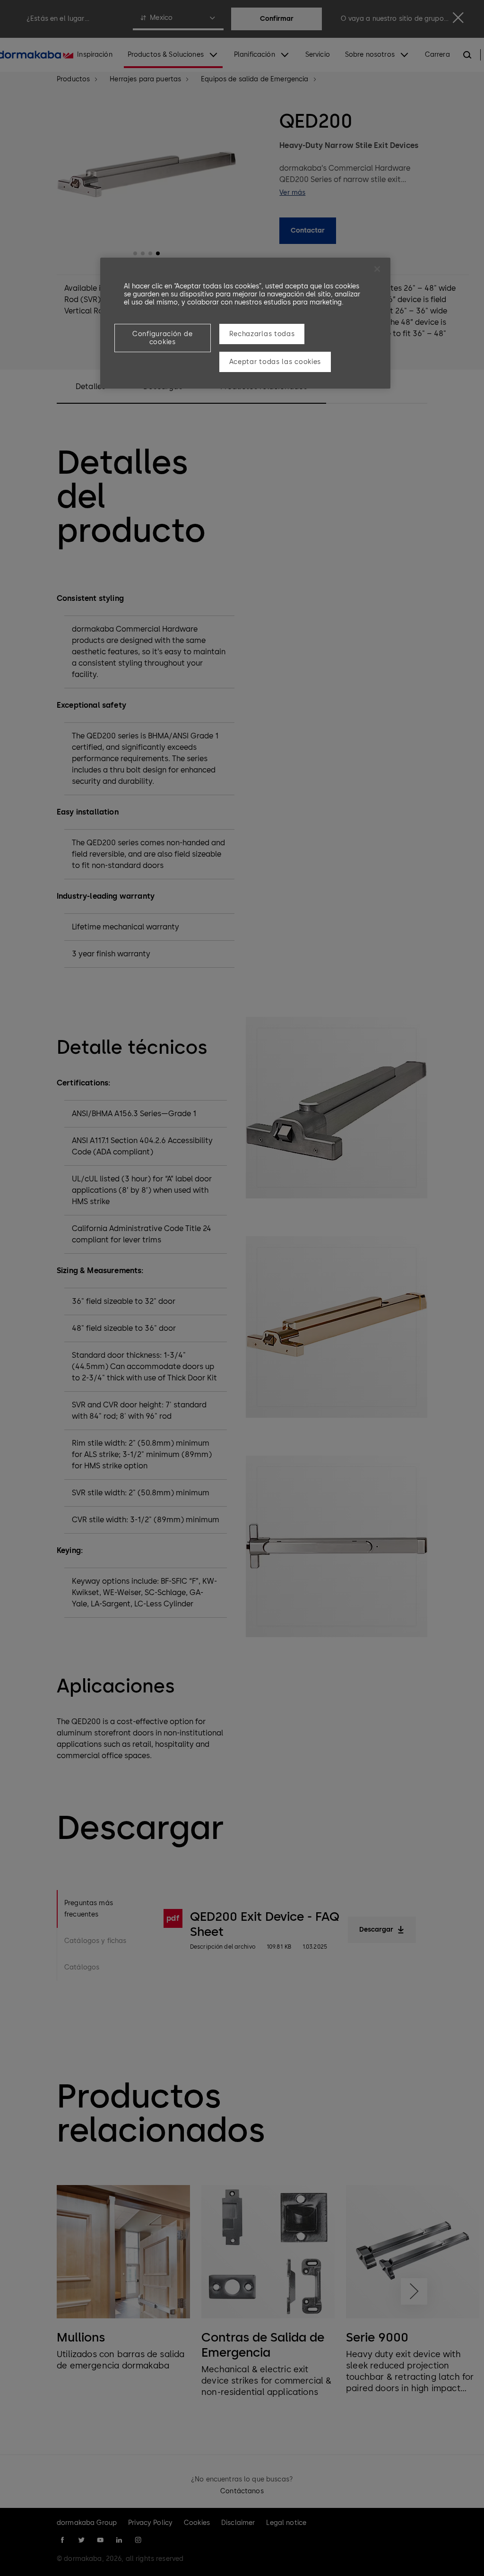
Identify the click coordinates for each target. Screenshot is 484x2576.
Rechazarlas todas (262, 334)
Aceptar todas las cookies (275, 362)
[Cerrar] (377, 269)
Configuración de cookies (162, 338)
